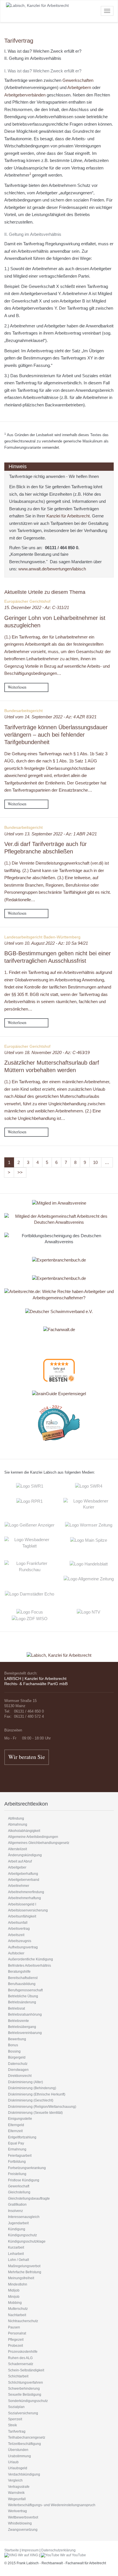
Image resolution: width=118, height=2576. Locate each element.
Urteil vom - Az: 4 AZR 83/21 (50, 717)
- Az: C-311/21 (37, 607)
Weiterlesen (17, 687)
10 (95, 1162)
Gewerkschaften (78, 80)
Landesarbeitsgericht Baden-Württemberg (42, 937)
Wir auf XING (28, 2555)
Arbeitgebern (79, 87)
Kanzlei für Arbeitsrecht (68, 516)
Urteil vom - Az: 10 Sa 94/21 (46, 943)
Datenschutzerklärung (58, 2550)
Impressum (30, 2550)
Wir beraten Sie (27, 1757)
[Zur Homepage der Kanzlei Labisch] (59, 1651)
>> (20, 1172)
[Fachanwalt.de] (59, 1329)
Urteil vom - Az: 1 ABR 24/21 (51, 834)
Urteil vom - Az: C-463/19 (47, 1052)
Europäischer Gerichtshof (27, 601)
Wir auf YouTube (73, 2555)
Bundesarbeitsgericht (23, 711)
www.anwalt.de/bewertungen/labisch (52, 569)
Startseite (12, 2550)
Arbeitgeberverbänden (25, 95)
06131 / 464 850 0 (62, 548)
